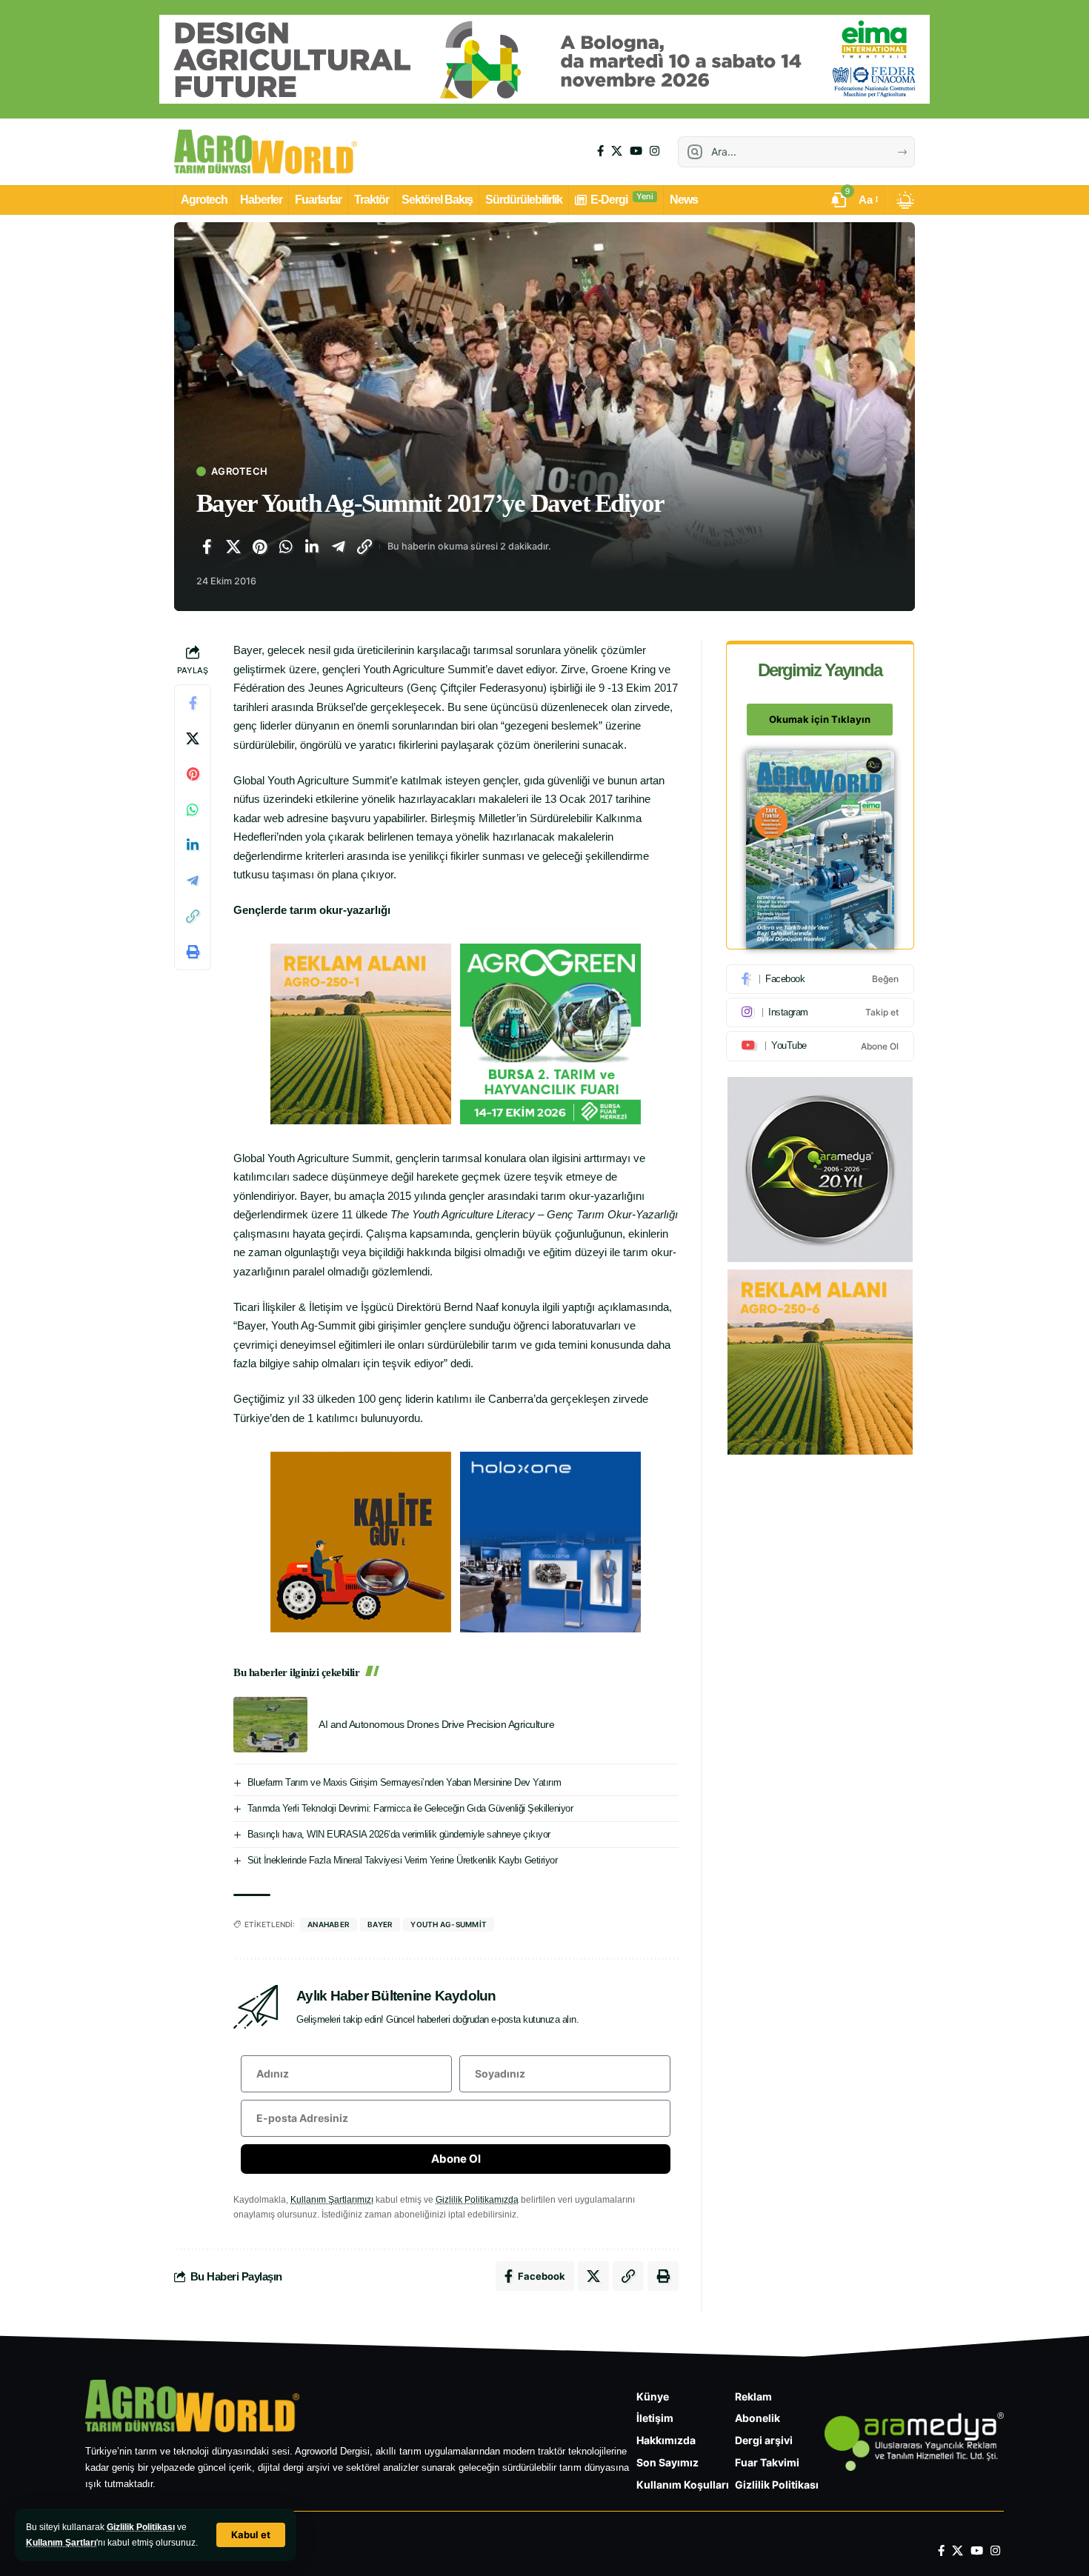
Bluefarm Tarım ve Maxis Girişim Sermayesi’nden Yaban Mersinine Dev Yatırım (404, 1782)
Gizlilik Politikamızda (477, 2200)
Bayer (380, 1924)
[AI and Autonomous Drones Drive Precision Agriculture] (270, 1725)
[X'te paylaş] (233, 547)
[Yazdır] (193, 952)
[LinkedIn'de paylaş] (312, 547)
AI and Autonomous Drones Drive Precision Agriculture (436, 1724)
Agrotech (239, 471)
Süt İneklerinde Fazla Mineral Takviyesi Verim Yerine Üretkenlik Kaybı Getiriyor (403, 1860)
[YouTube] (636, 151)
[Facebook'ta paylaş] (207, 547)
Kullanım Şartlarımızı (332, 2200)
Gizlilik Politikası (141, 2527)
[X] (617, 151)
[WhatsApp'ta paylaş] (286, 547)
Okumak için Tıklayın (820, 720)
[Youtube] (820, 1046)
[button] (251, 2535)
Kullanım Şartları (61, 2543)
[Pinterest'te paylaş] (259, 547)
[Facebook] (600, 151)
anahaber (329, 1924)
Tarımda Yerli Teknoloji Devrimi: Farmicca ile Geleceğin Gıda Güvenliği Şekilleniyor (410, 1808)
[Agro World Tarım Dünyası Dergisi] (266, 152)
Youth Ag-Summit (449, 1924)
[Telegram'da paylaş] (339, 547)
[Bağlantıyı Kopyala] (364, 547)
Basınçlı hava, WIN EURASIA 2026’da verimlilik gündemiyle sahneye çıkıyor (399, 1834)
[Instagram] (655, 151)
